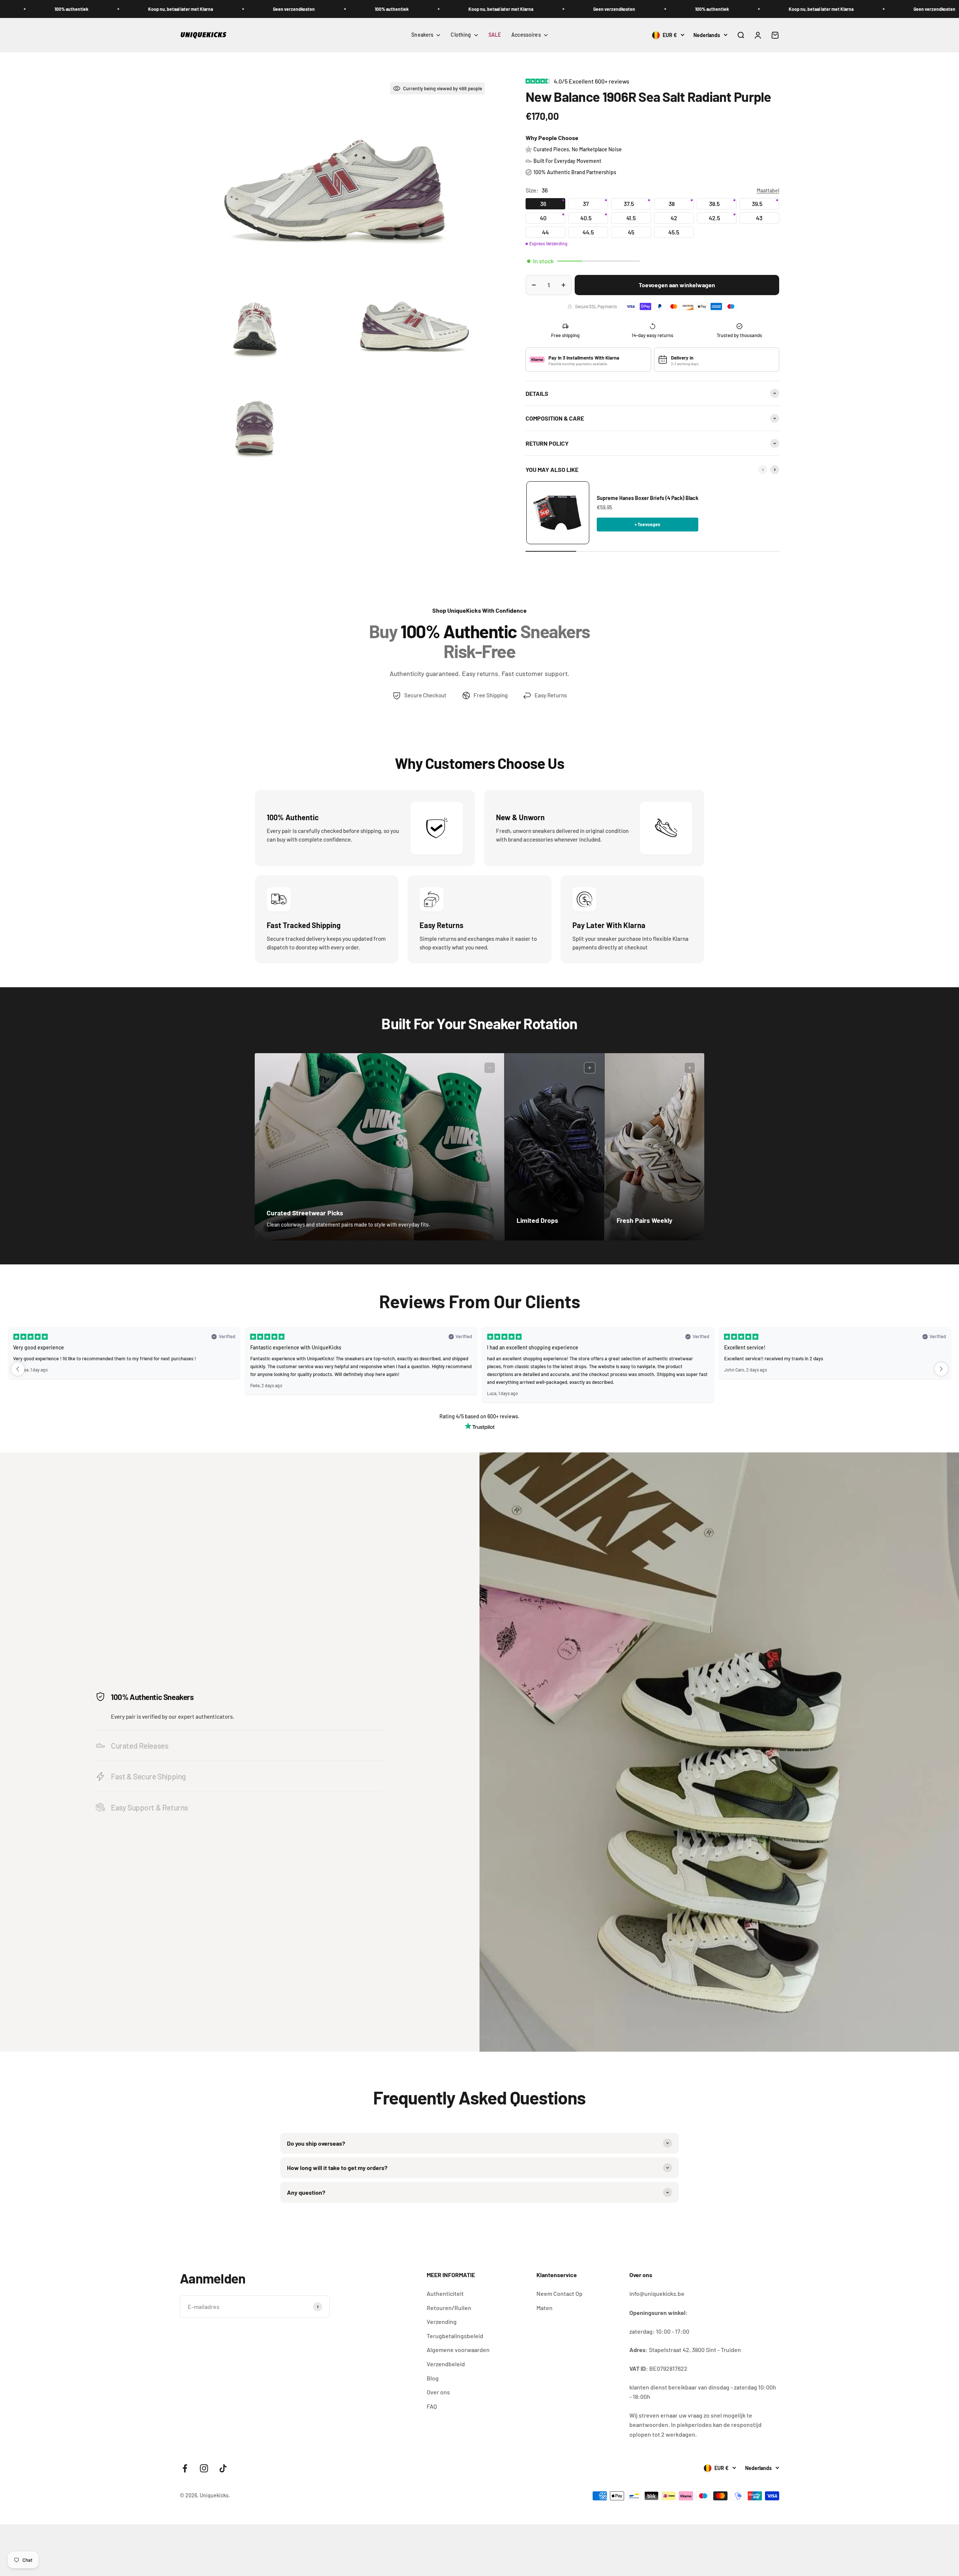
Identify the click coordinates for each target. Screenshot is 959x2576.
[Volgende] (775, 470)
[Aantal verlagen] (534, 285)
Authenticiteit (445, 2293)
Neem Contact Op (559, 2293)
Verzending (442, 2322)
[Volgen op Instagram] (204, 2468)
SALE (495, 35)
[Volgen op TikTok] (223, 2468)
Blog (433, 2378)
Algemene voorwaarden (458, 2350)
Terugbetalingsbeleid (455, 2336)
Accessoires (526, 35)
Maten (544, 2308)
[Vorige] (763, 470)
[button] (18, 1369)
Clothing (461, 35)
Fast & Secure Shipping (148, 1776)
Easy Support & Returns (149, 1807)
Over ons (438, 2392)
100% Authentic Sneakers (152, 1697)
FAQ (432, 2406)
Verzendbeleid (446, 2364)
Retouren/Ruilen (449, 2308)
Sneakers (422, 35)
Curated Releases (140, 1745)
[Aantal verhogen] (563, 285)
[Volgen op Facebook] (185, 2468)
